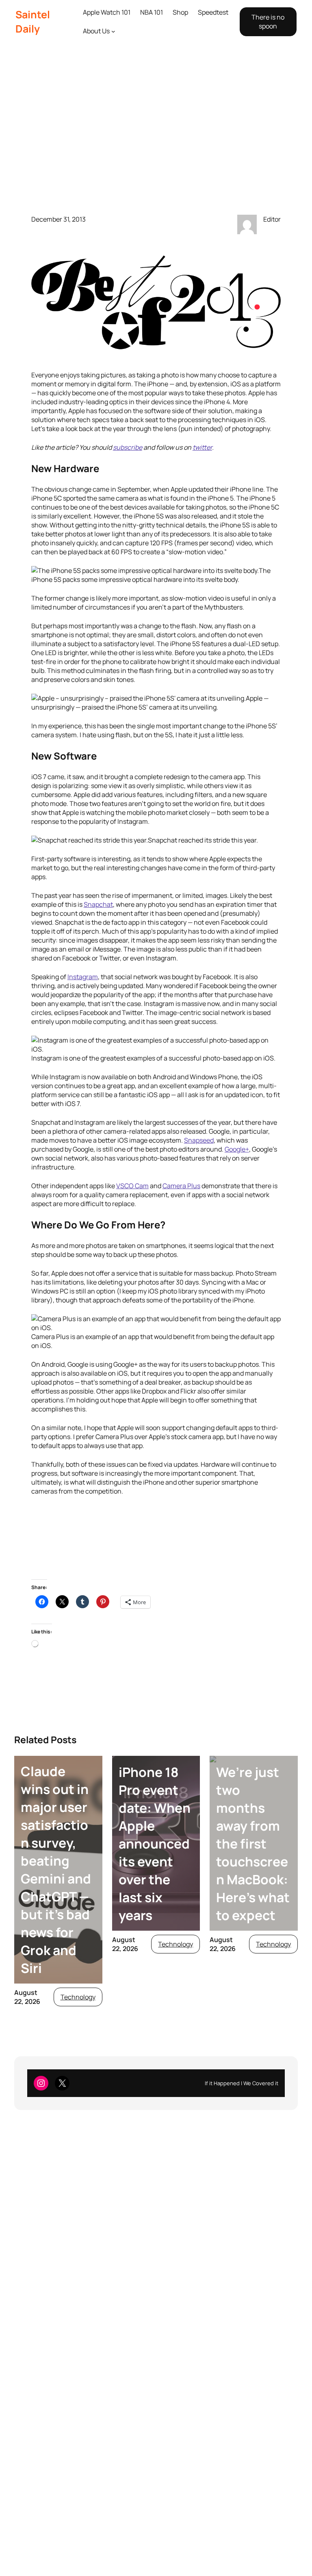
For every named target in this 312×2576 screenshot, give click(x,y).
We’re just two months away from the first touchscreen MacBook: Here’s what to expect (253, 1844)
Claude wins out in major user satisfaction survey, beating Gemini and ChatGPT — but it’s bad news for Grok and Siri (56, 1870)
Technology (78, 1997)
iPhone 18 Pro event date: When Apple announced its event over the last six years (155, 1844)
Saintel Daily (33, 22)
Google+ (237, 1149)
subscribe (128, 447)
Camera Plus (181, 1186)
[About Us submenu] (113, 31)
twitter (202, 447)
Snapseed (199, 1140)
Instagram (83, 977)
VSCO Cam (132, 1186)
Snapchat (98, 904)
